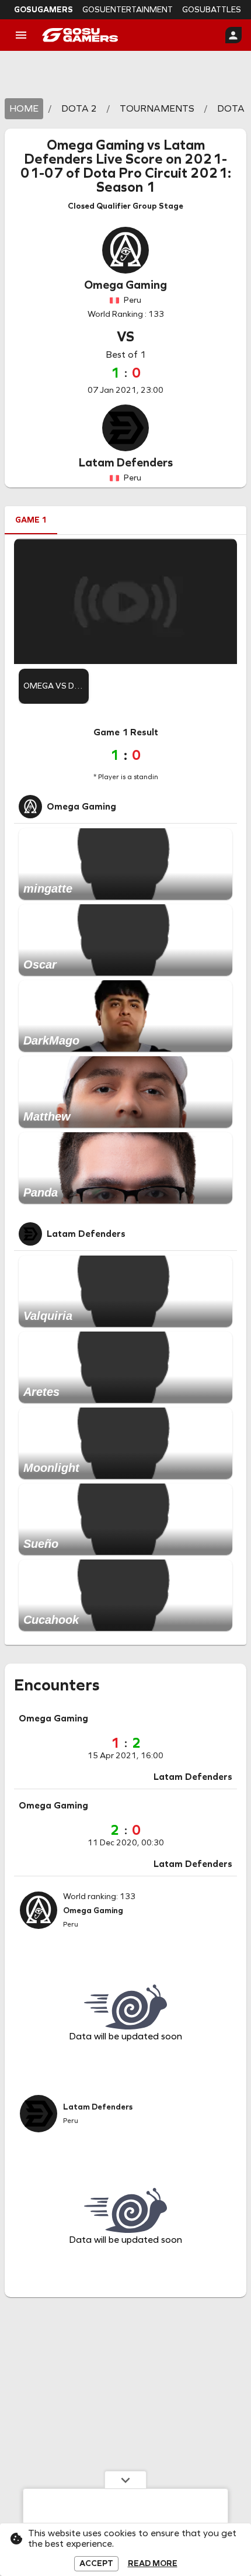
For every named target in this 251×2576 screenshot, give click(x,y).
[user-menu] (233, 35)
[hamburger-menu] (21, 35)
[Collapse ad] (125, 2480)
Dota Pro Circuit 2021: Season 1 (157, 180)
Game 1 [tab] (31, 520)
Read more (153, 2564)
